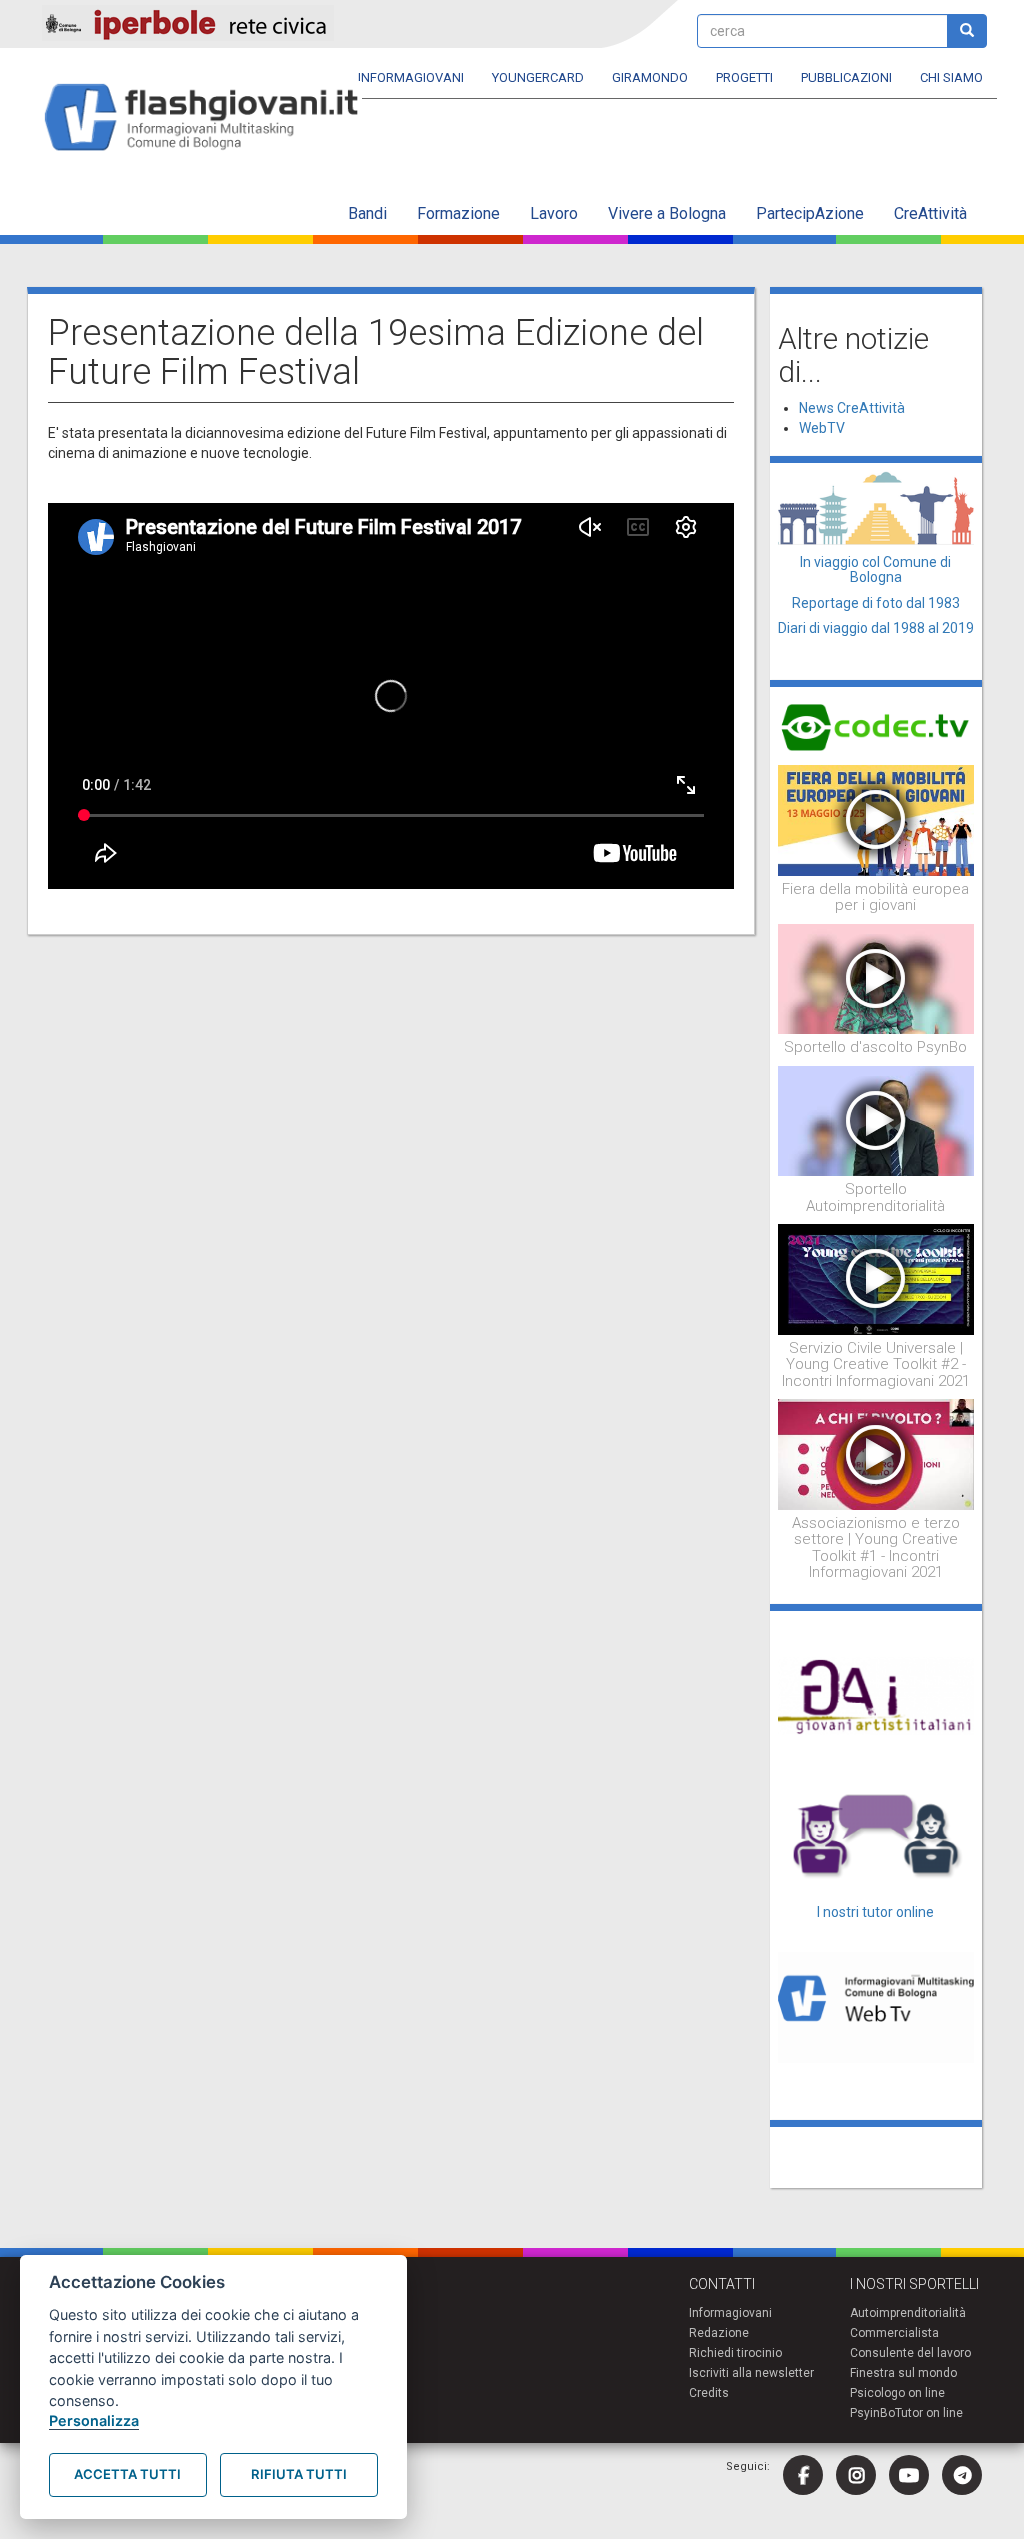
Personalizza (94, 2420)
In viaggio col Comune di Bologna (875, 569)
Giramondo (650, 77)
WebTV (822, 428)
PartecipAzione (810, 213)
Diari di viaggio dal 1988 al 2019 (876, 628)
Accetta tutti (127, 2474)
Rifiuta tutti (299, 2474)
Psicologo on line (897, 2393)
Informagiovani (411, 77)
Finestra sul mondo (903, 2373)
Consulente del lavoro (910, 2353)
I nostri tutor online (875, 1912)
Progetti (744, 77)
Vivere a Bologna (667, 213)
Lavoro (554, 213)
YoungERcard (538, 77)
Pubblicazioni (846, 77)
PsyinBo (872, 2413)
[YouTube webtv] (909, 2475)
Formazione (458, 213)
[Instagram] (856, 2475)
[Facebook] (803, 2475)
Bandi (367, 213)
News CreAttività (852, 408)
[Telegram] (962, 2475)
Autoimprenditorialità (908, 2313)
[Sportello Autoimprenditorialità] (876, 1120)
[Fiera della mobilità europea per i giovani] (876, 819)
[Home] (209, 118)
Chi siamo (951, 77)
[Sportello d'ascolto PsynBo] (876, 978)
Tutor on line (929, 2413)
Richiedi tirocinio (735, 2353)
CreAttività (930, 213)
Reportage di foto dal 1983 (876, 603)
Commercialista (894, 2333)
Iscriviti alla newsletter (751, 2373)
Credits (709, 2393)
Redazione (719, 2333)
